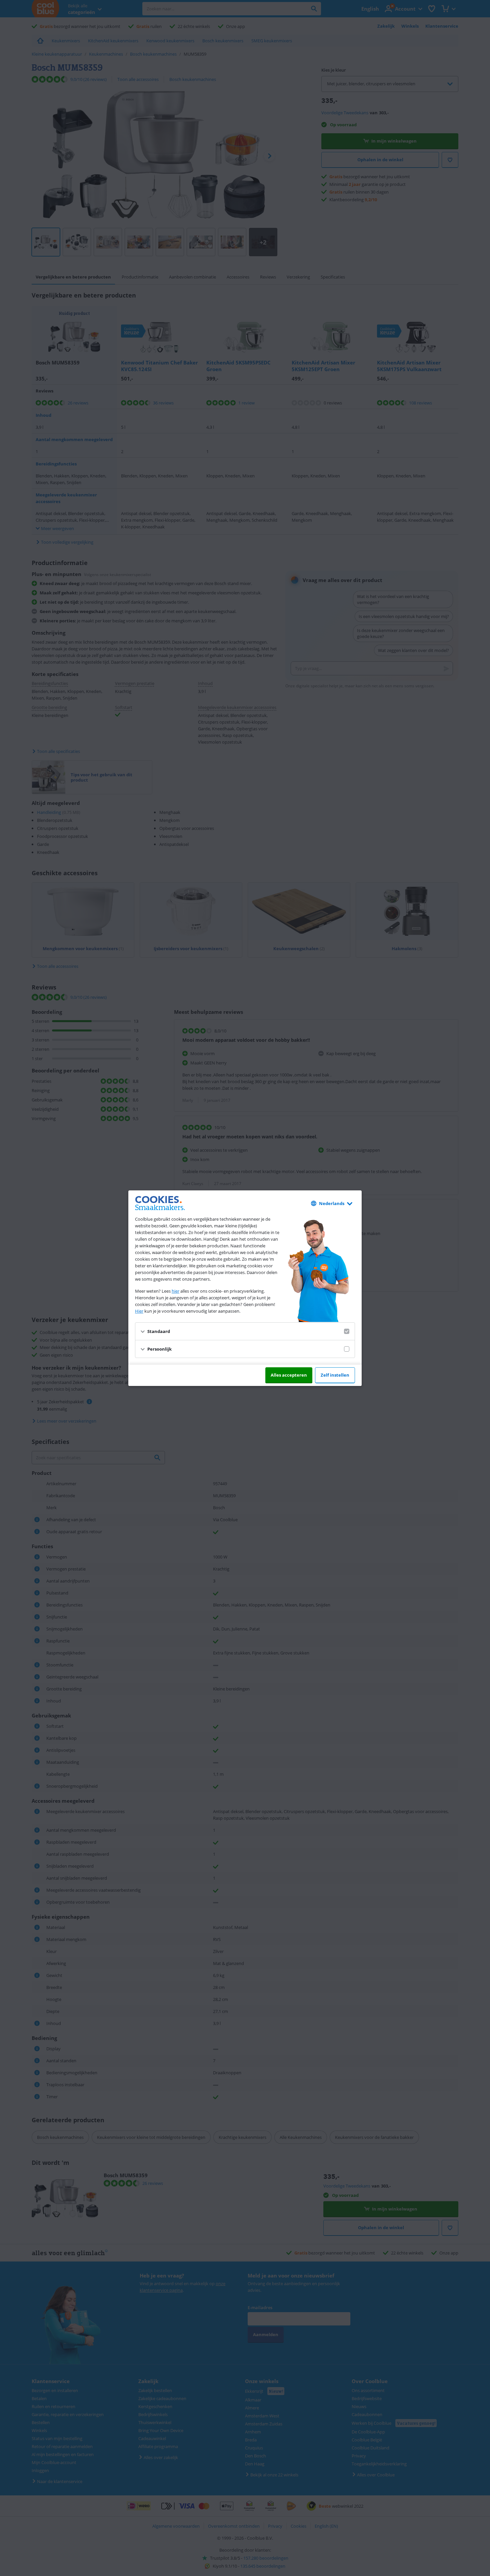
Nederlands (332, 1203)
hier (175, 1291)
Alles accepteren (289, 1375)
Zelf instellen (335, 1375)
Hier (139, 1311)
